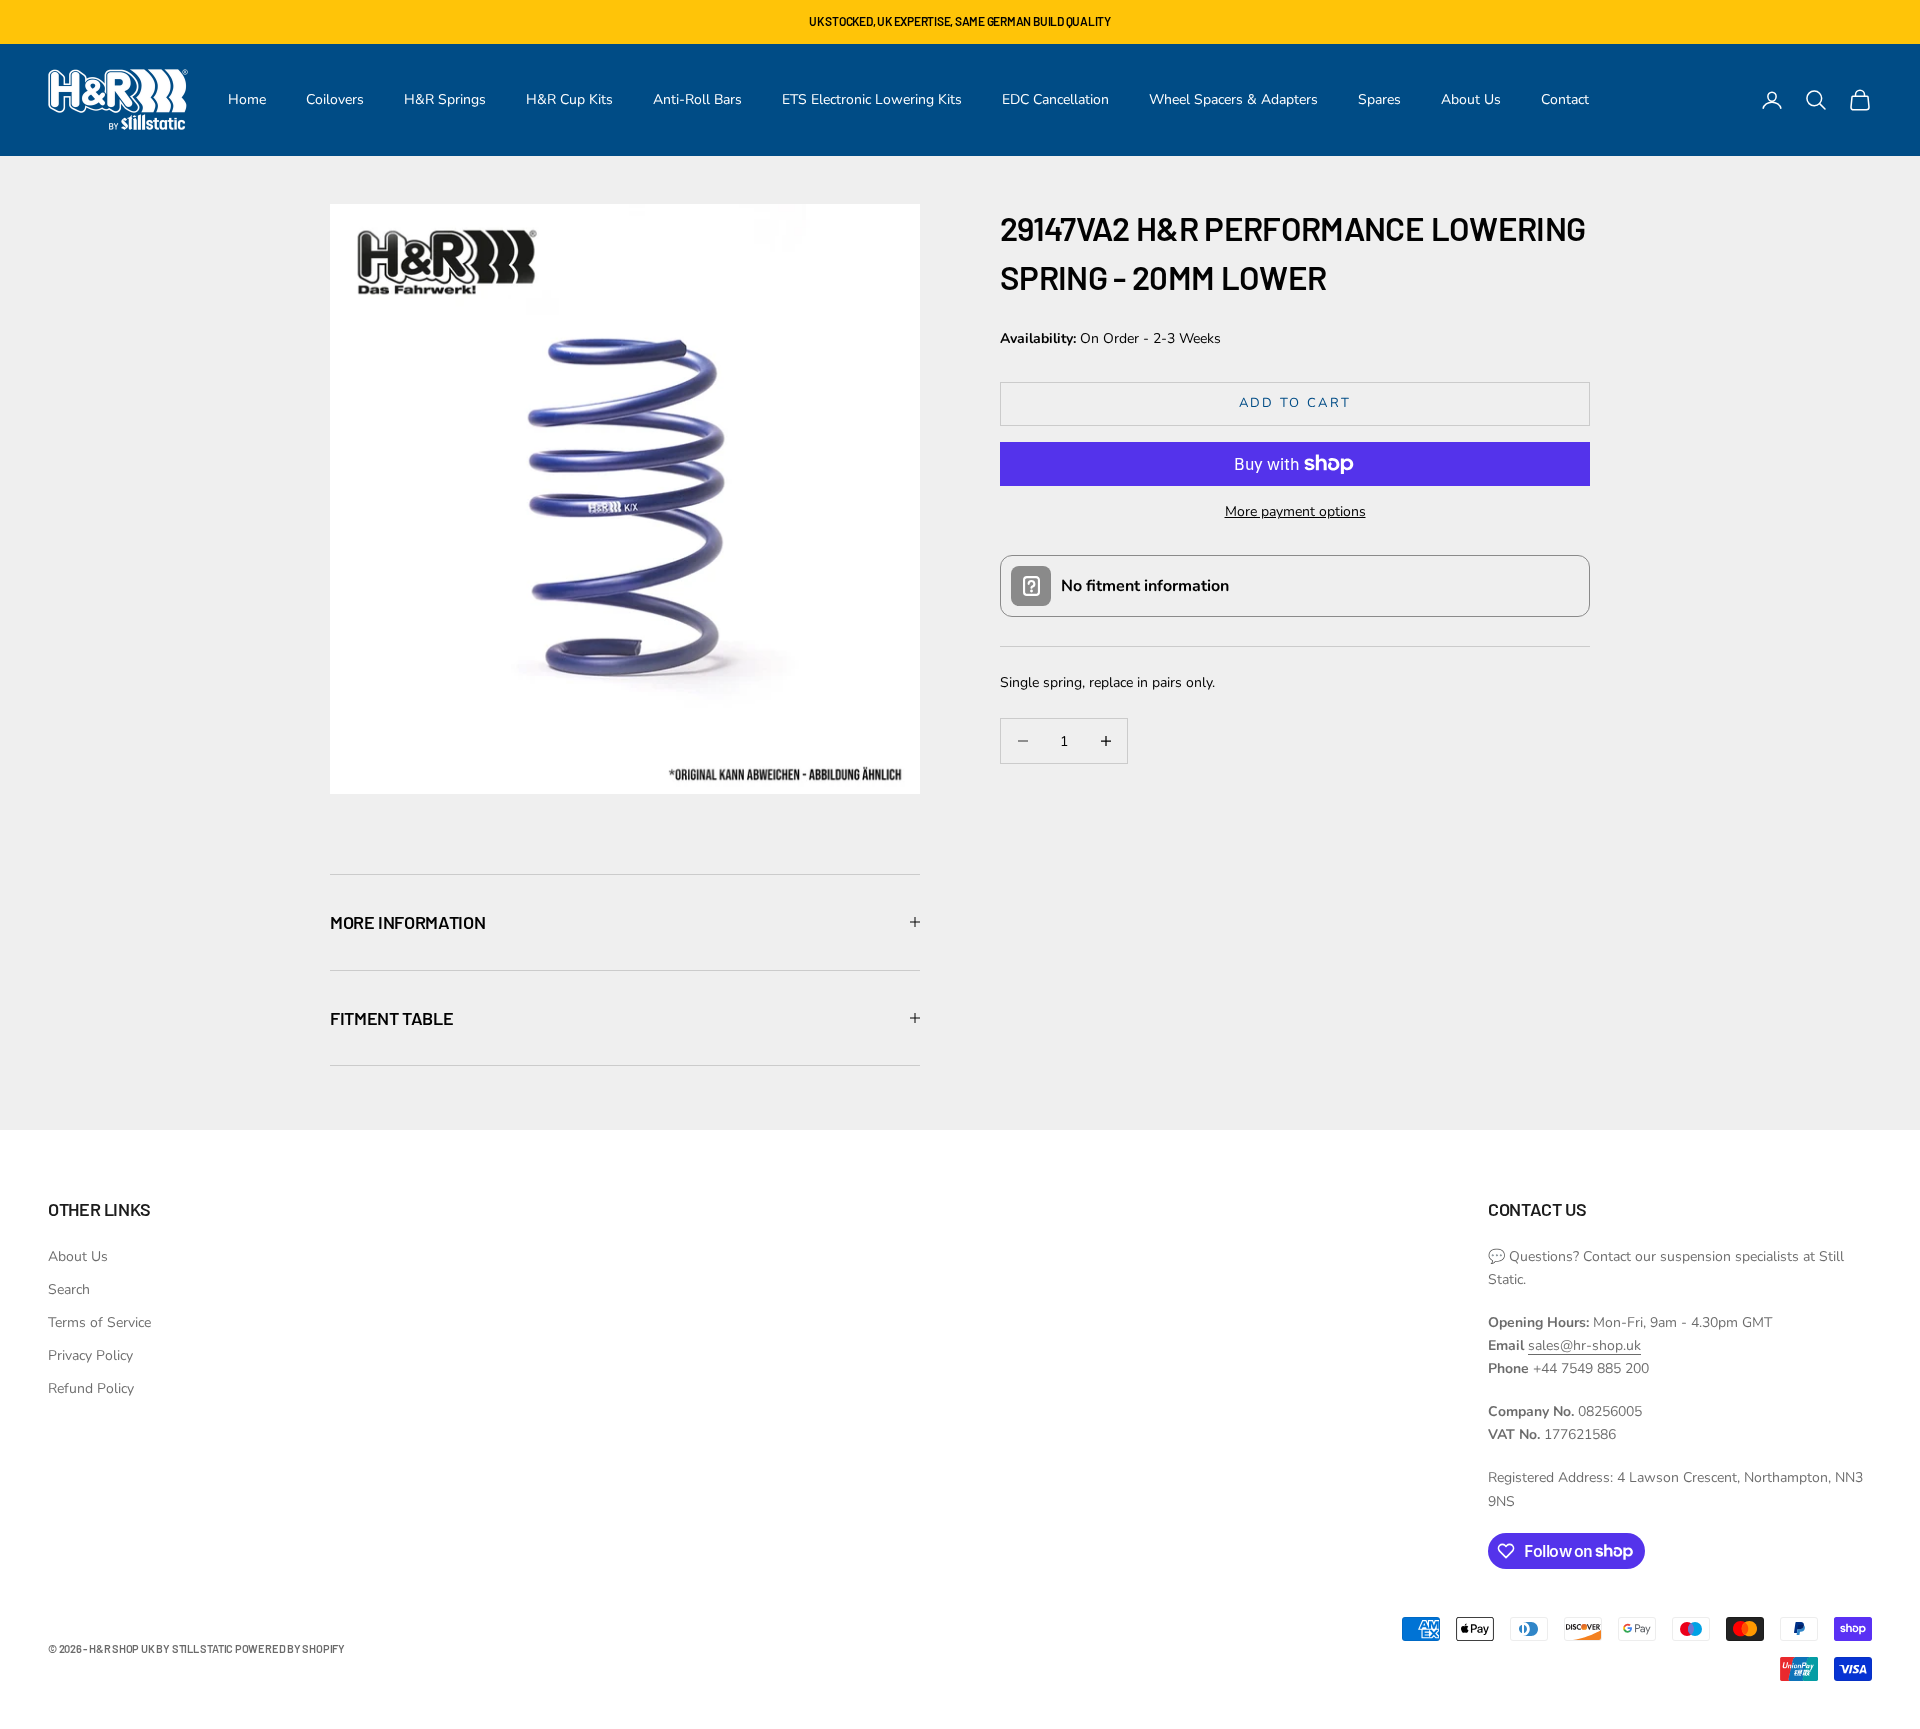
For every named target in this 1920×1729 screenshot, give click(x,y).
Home (247, 99)
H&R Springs (445, 99)
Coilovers (335, 99)
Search (69, 1289)
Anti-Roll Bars (697, 99)
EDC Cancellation (1055, 99)
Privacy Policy (90, 1355)
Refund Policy (91, 1388)
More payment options (1295, 511)
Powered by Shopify (290, 1648)
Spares (1379, 99)
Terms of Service (99, 1322)
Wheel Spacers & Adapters (1233, 99)
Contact (1565, 99)
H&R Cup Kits (569, 99)
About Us (1471, 99)
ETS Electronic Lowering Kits (872, 99)
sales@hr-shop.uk (1584, 1345)
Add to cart (1295, 403)
